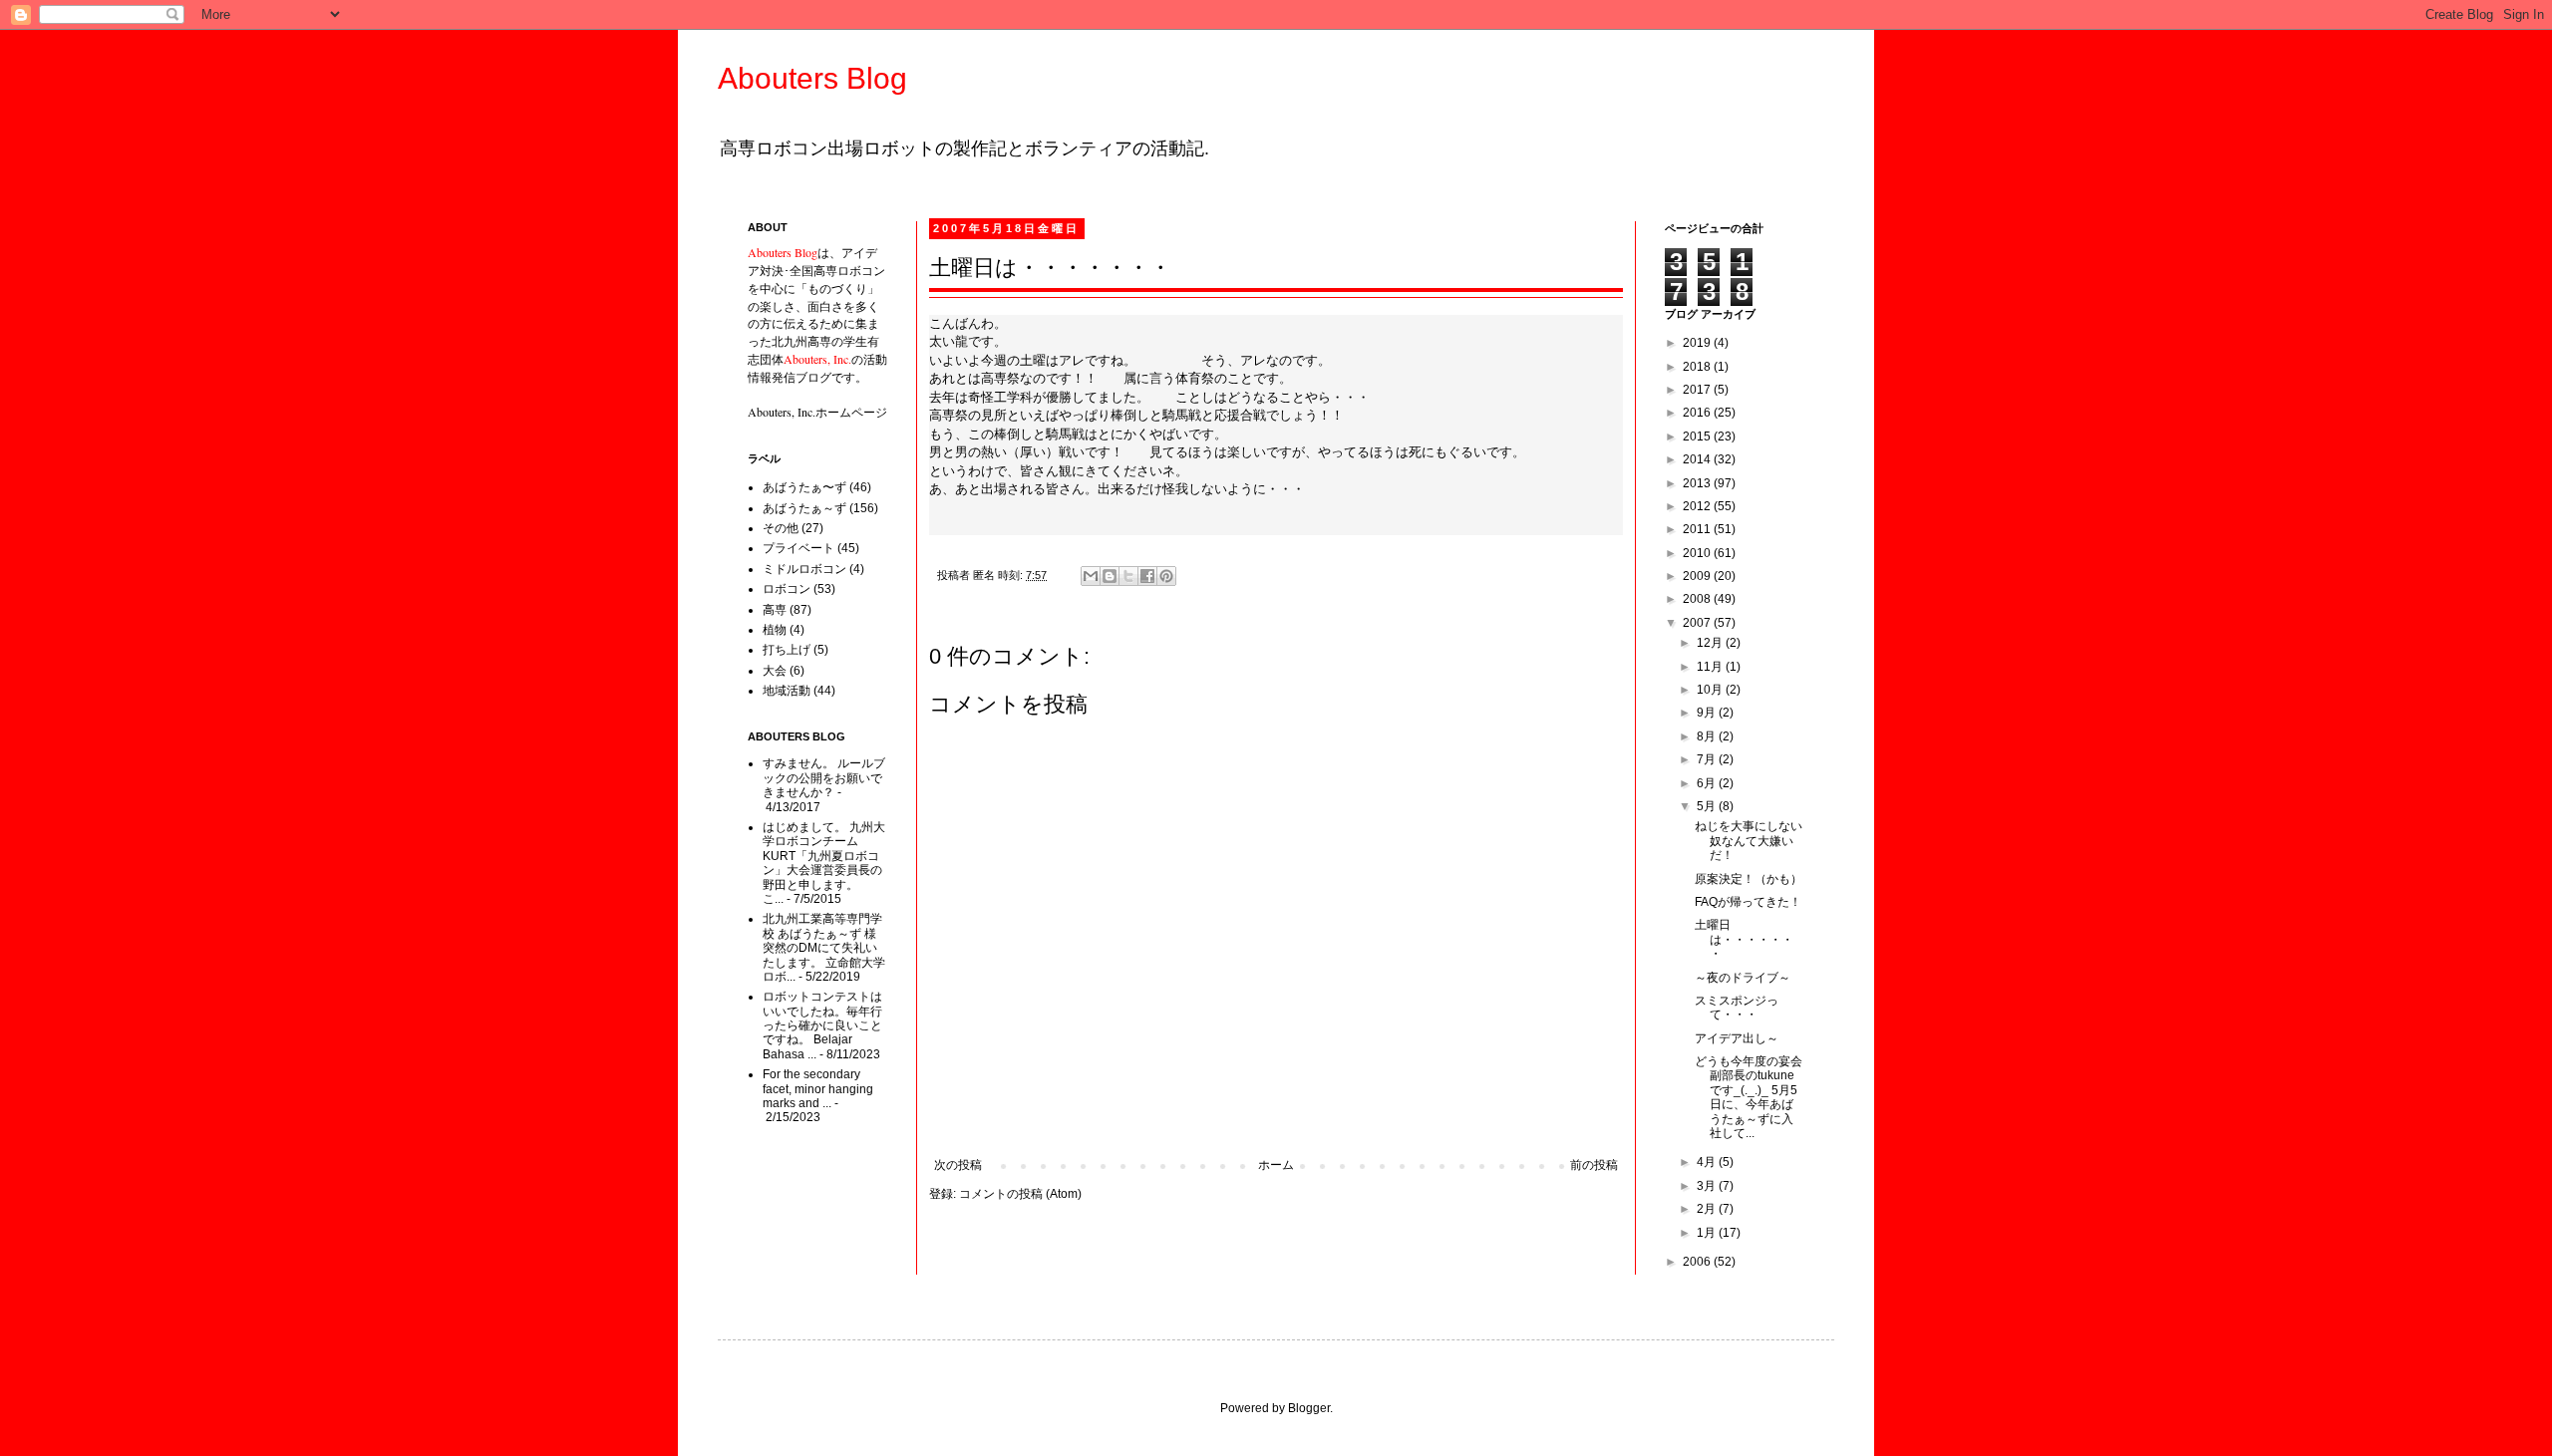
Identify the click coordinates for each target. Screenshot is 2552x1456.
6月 (1708, 783)
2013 (1698, 483)
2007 (1698, 623)
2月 (1708, 1209)
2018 (1698, 367)
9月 (1708, 713)
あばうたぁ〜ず (804, 487)
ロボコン (787, 589)
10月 (1711, 690)
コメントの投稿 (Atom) (1020, 1194)
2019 (1698, 343)
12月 (1711, 643)
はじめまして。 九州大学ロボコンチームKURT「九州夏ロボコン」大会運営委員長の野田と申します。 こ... (824, 863)
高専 (775, 610)
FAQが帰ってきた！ (1748, 902)
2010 (1698, 553)
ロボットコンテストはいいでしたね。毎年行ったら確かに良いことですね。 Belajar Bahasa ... (822, 1025)
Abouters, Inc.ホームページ (817, 412)
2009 (1698, 576)
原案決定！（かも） (1749, 879)
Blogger (1309, 1408)
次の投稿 (958, 1165)
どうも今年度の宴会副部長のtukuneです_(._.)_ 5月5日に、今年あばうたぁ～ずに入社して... (1749, 1097)
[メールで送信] (1091, 576)
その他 (781, 528)
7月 (1708, 759)
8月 (1708, 736)
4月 (1708, 1162)
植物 (775, 630)
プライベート (798, 548)
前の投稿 (1594, 1165)
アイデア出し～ (1737, 1038)
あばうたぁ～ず (804, 508)
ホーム (1276, 1165)
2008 (1698, 599)
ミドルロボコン (804, 569)
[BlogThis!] (1110, 576)
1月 (1708, 1233)
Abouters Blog (812, 78)
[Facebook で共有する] (1147, 576)
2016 (1698, 413)
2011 (1698, 529)
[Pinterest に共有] (1166, 576)
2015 (1698, 437)
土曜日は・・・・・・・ (1744, 939)
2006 (1698, 1262)
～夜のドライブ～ (1743, 978)
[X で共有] (1128, 576)
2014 (1698, 459)
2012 (1698, 506)
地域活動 (787, 691)
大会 (775, 671)
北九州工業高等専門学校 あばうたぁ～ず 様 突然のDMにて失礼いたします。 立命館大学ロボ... (824, 948)
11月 (1711, 667)
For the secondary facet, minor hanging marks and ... (818, 1089)
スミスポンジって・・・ (1737, 1008)
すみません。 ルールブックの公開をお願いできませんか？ (824, 778)
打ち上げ (787, 650)
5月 (1708, 806)
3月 (1708, 1186)
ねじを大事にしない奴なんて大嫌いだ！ (1749, 841)
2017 (1698, 390)
